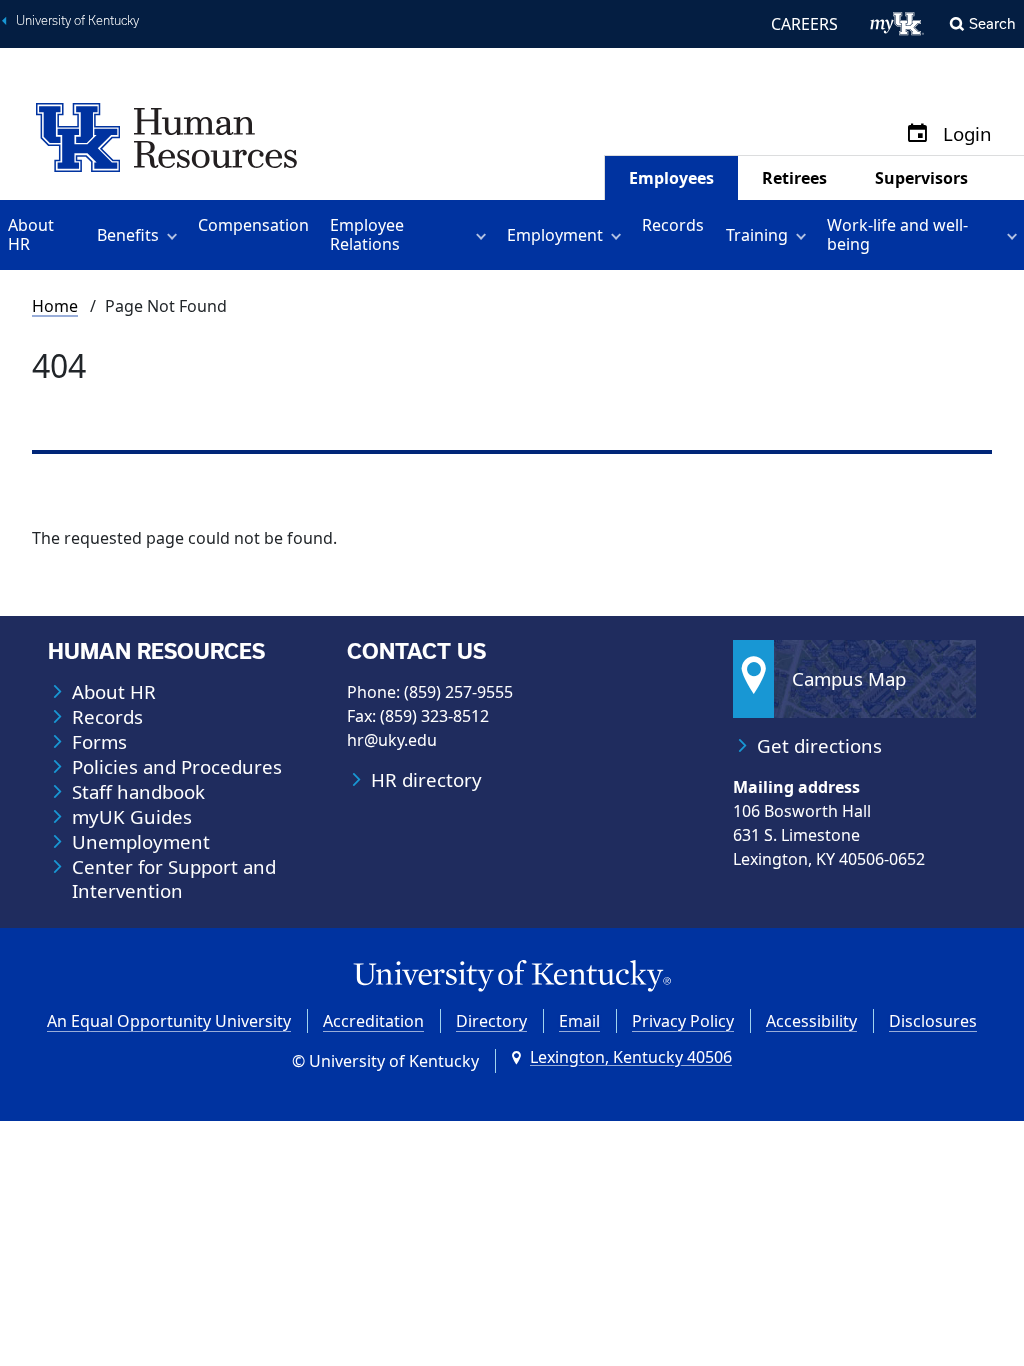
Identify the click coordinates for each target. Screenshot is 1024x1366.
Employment (555, 235)
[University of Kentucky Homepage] (512, 976)
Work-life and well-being (897, 234)
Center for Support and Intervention (174, 879)
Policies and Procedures (177, 767)
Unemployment (141, 842)
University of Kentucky (77, 20)
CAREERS (804, 24)
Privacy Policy (683, 1021)
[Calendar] (917, 134)
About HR (31, 234)
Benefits (128, 235)
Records (673, 225)
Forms (99, 742)
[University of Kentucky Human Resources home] (166, 136)
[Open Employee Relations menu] (484, 235)
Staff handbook (138, 792)
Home (55, 306)
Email (579, 1021)
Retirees (794, 178)
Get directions (819, 746)
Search (992, 23)
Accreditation (373, 1021)
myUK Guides (132, 817)
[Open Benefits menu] (175, 235)
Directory (491, 1021)
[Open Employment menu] (619, 235)
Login (967, 134)
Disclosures (933, 1021)
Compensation (253, 225)
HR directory (426, 780)
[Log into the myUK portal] (897, 24)
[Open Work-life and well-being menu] (1015, 235)
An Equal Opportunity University (169, 1021)
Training (757, 235)
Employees (671, 178)
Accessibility (811, 1021)
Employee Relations (367, 234)
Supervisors (921, 178)
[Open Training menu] (804, 235)
